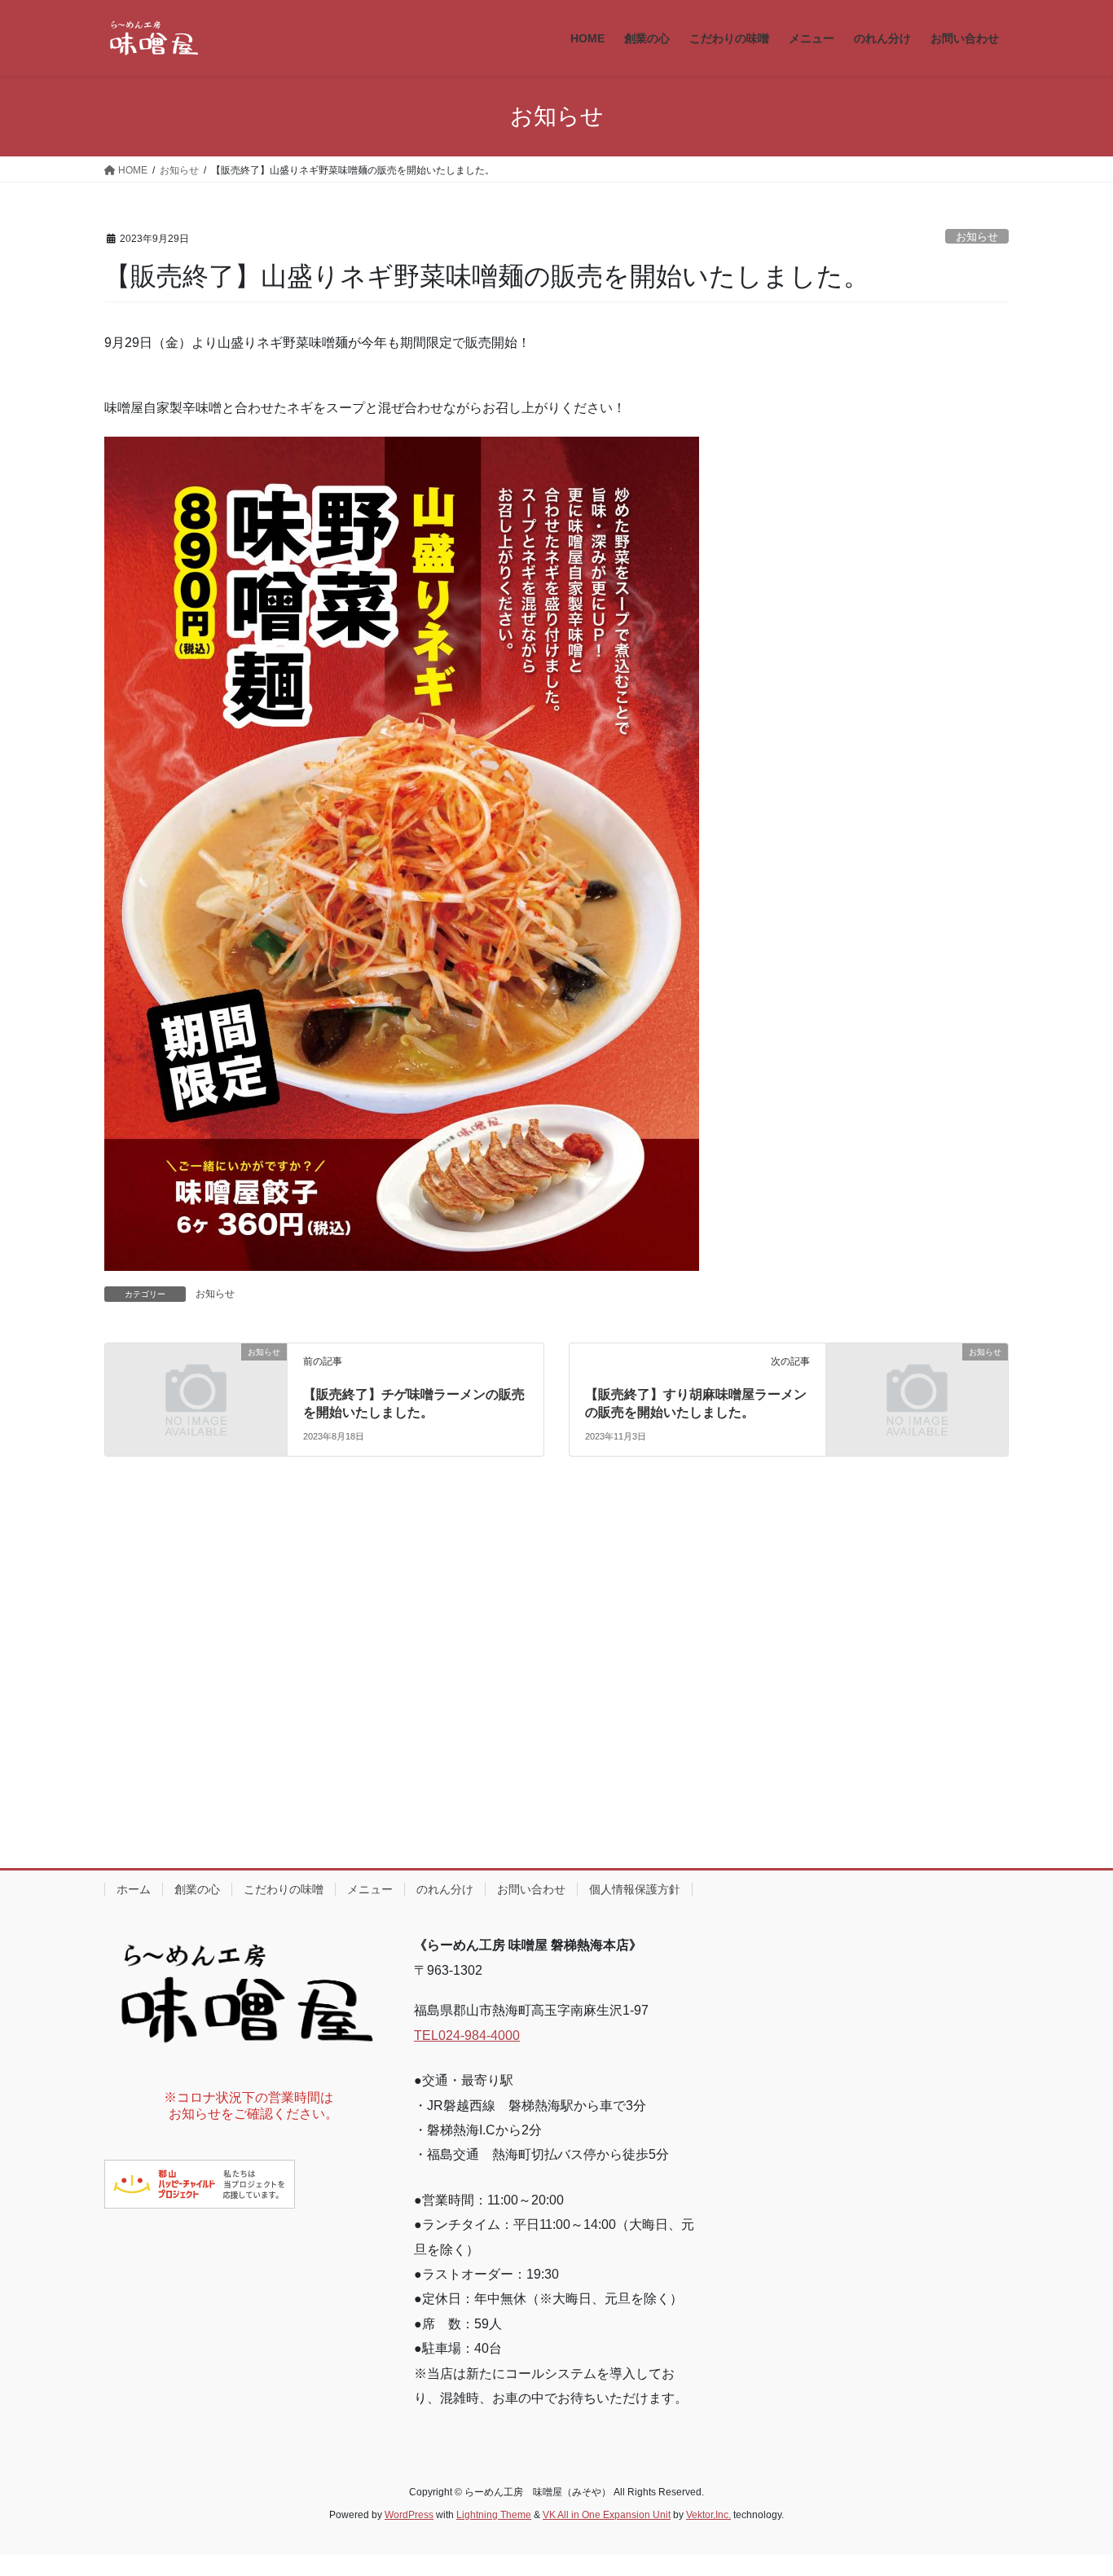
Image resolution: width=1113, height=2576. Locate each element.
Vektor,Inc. (708, 2515)
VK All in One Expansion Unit (607, 2515)
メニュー (370, 1889)
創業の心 (197, 1889)
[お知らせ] (196, 1398)
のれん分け (445, 1889)
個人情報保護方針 (635, 1889)
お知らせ (977, 237)
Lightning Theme (494, 2515)
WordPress (409, 2515)
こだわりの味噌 (284, 1889)
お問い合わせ (531, 1889)
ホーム (134, 1889)
